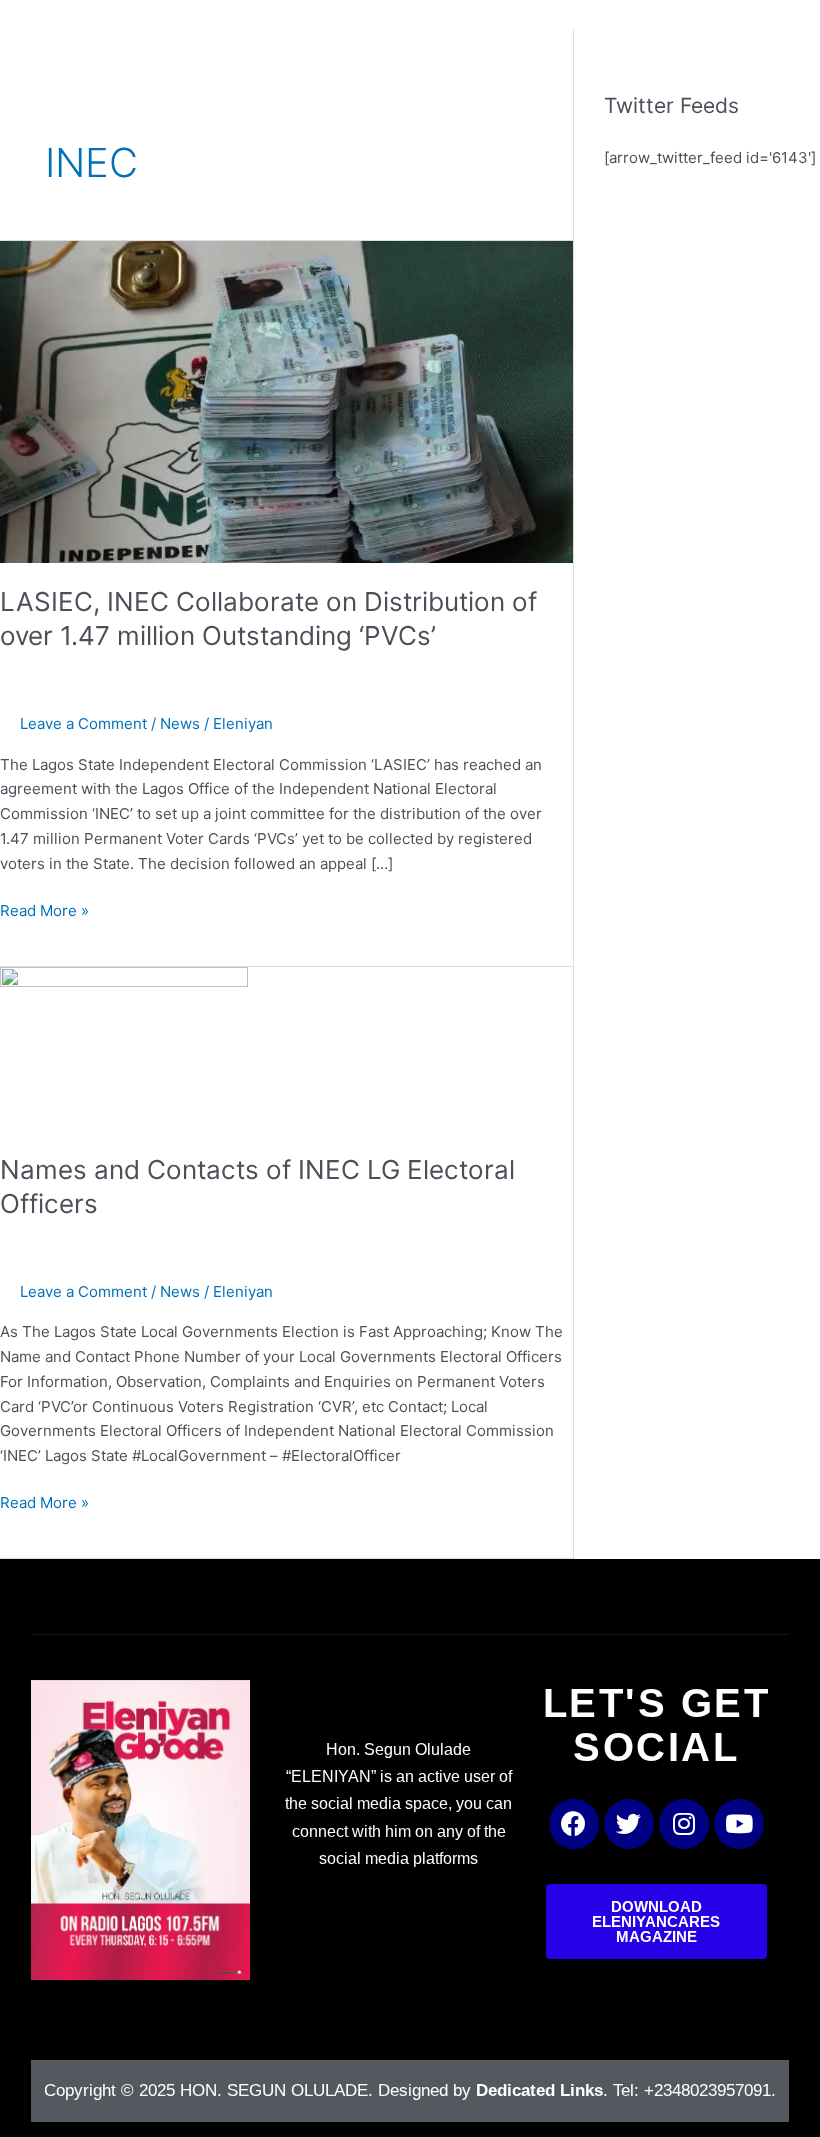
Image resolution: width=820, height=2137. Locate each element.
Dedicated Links (539, 2090)
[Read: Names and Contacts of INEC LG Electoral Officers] (124, 1047)
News (180, 723)
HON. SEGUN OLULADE (274, 2090)
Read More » (44, 909)
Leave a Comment (83, 723)
